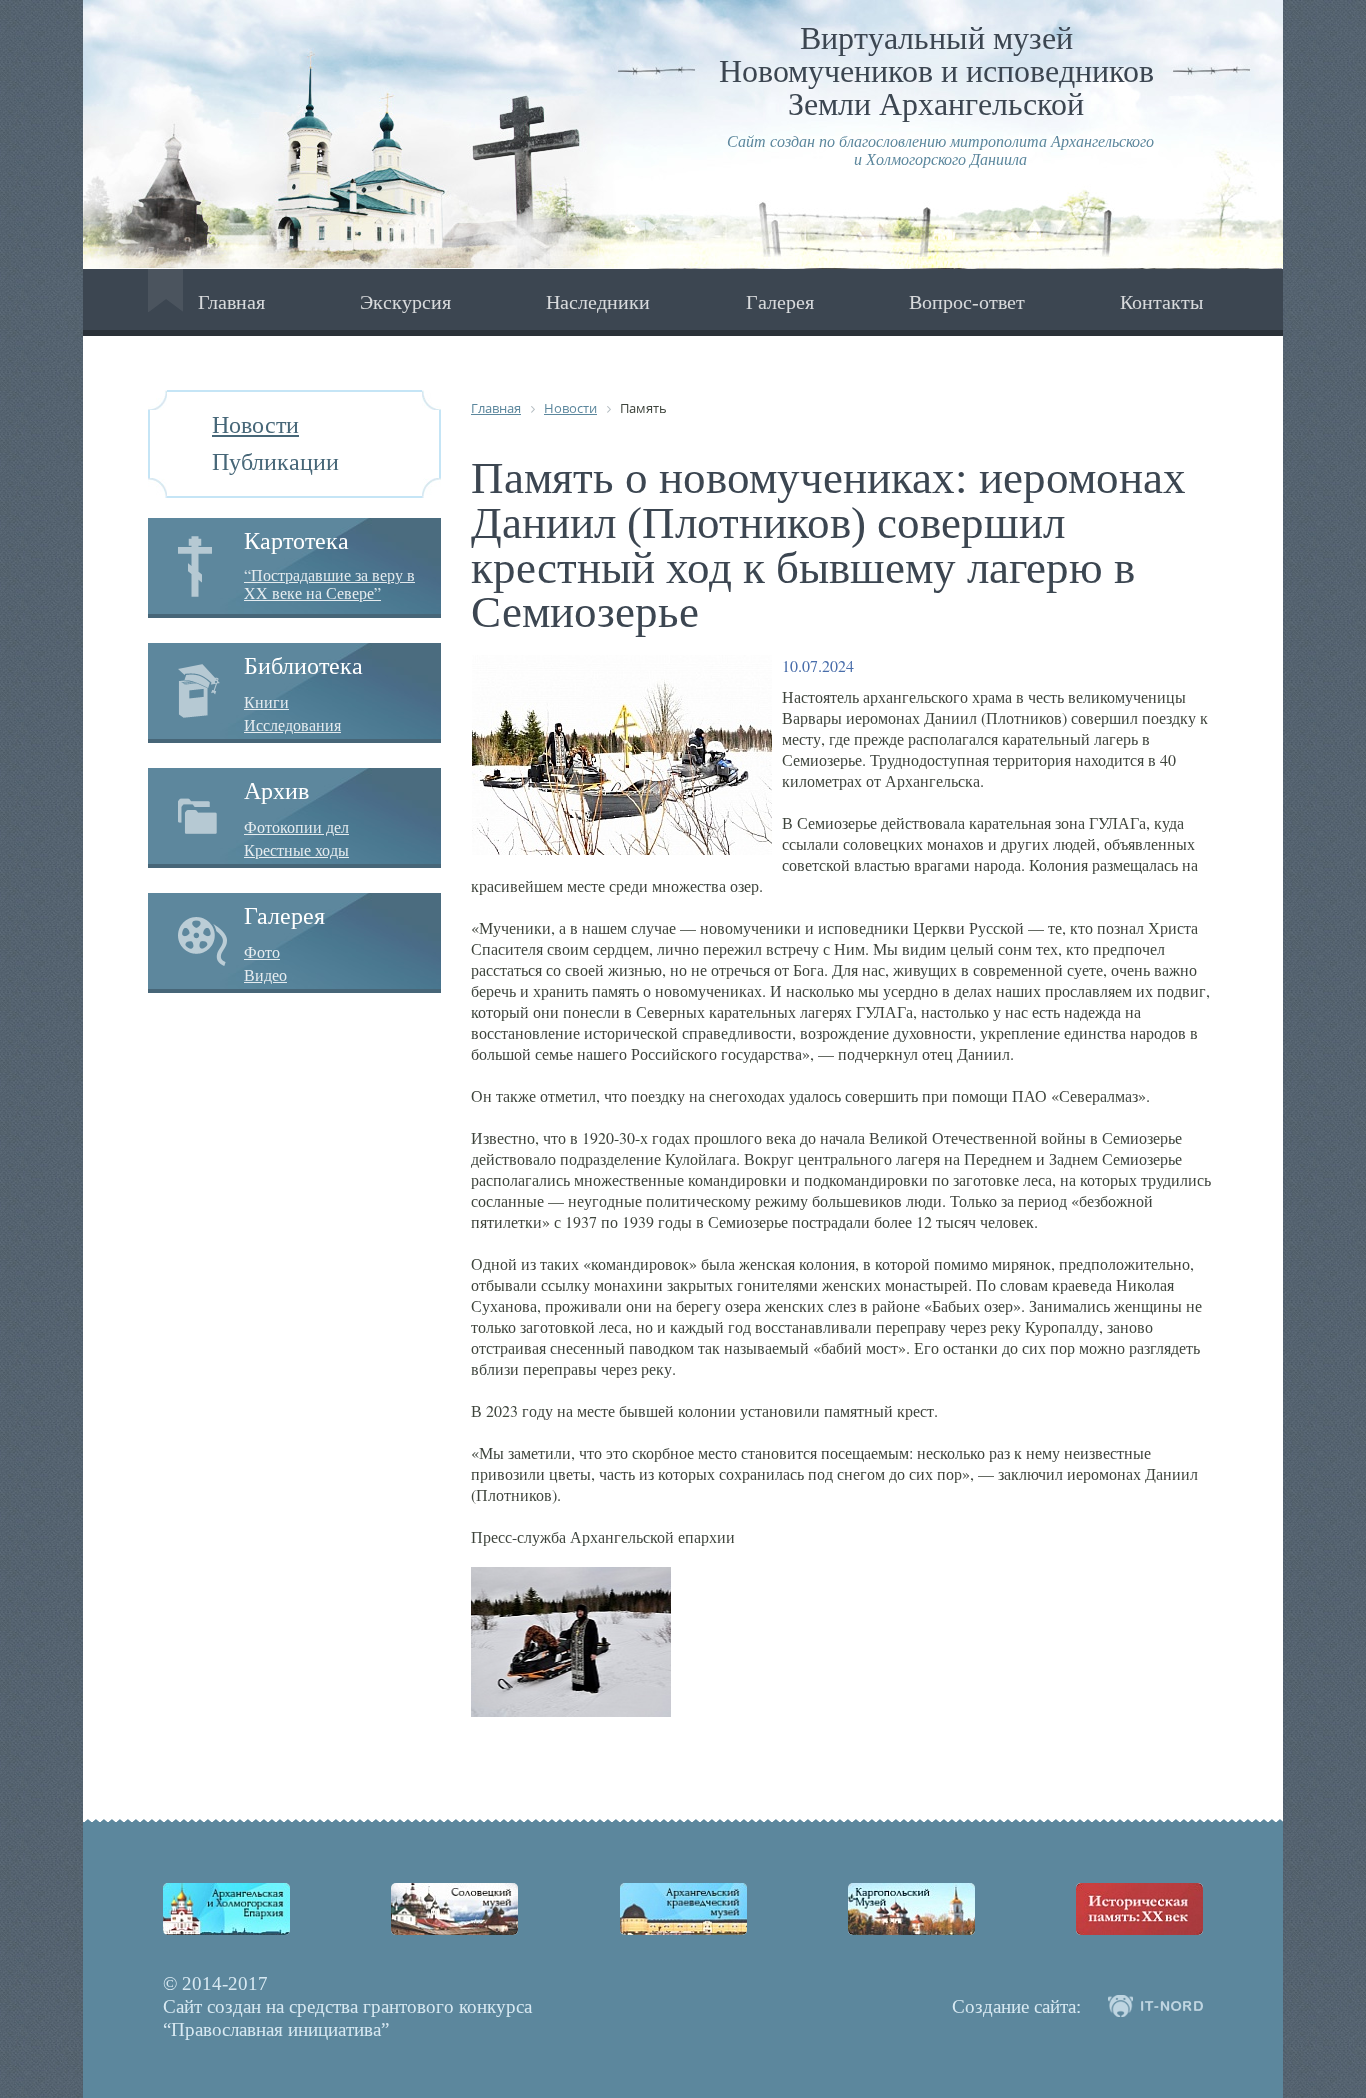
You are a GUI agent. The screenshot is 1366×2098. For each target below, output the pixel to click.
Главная (231, 302)
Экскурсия (405, 302)
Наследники (598, 302)
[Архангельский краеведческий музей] (683, 1909)
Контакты (1161, 302)
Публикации (275, 462)
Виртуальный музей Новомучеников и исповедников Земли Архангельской (936, 71)
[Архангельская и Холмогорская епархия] (226, 1909)
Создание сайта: (1016, 2006)
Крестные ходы (296, 850)
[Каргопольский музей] (911, 1909)
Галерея (780, 302)
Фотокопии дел (296, 827)
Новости (255, 425)
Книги (266, 702)
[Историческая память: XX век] (1139, 1909)
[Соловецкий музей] (454, 1909)
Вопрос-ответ (967, 302)
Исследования (292, 725)
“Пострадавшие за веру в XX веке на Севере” (329, 583)
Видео (265, 975)
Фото (262, 952)
